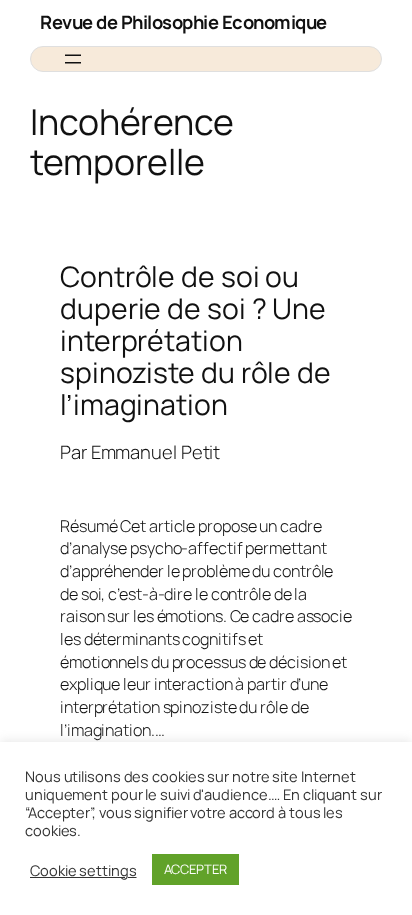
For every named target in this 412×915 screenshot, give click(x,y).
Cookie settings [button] (83, 870)
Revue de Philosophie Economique (183, 22)
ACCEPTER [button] (195, 869)
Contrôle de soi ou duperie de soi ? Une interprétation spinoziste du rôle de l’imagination (195, 340)
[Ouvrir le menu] (73, 59)
